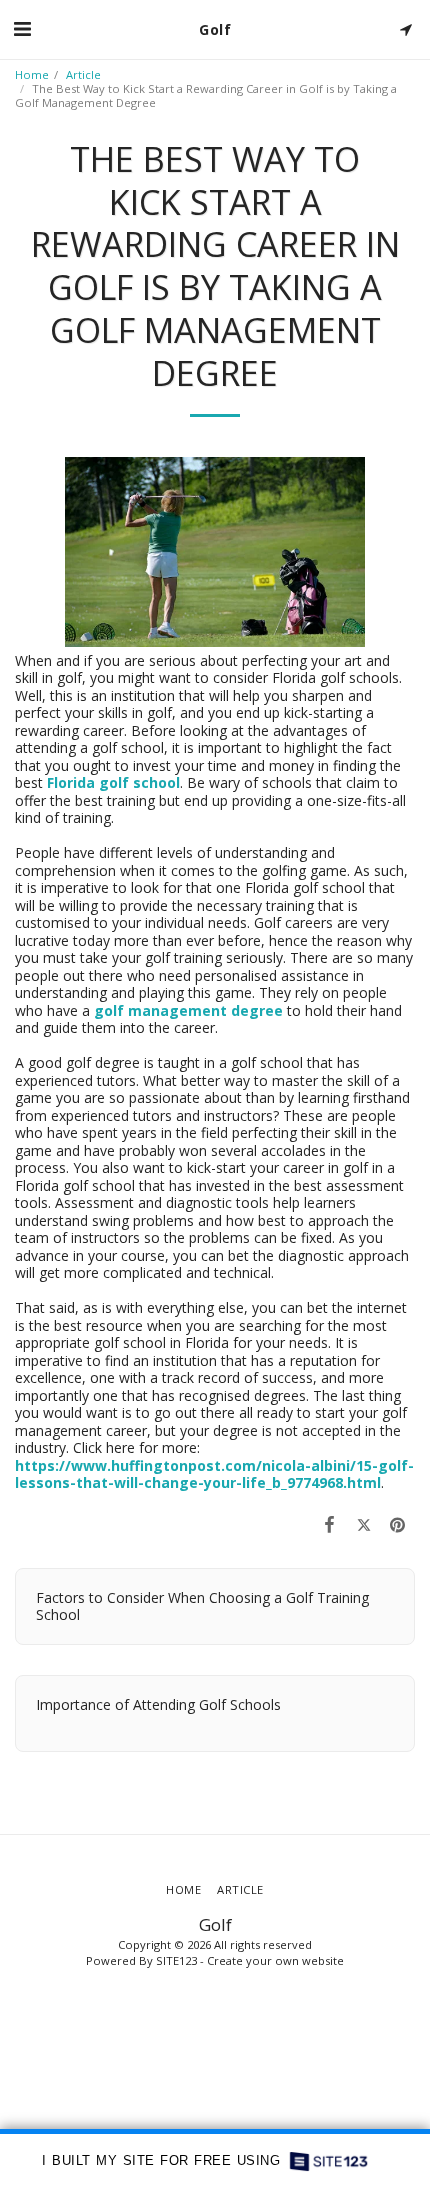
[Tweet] (364, 1524)
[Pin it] (398, 1524)
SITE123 (176, 1960)
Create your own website (275, 1960)
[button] (22, 28)
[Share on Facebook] (329, 1524)
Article (83, 74)
